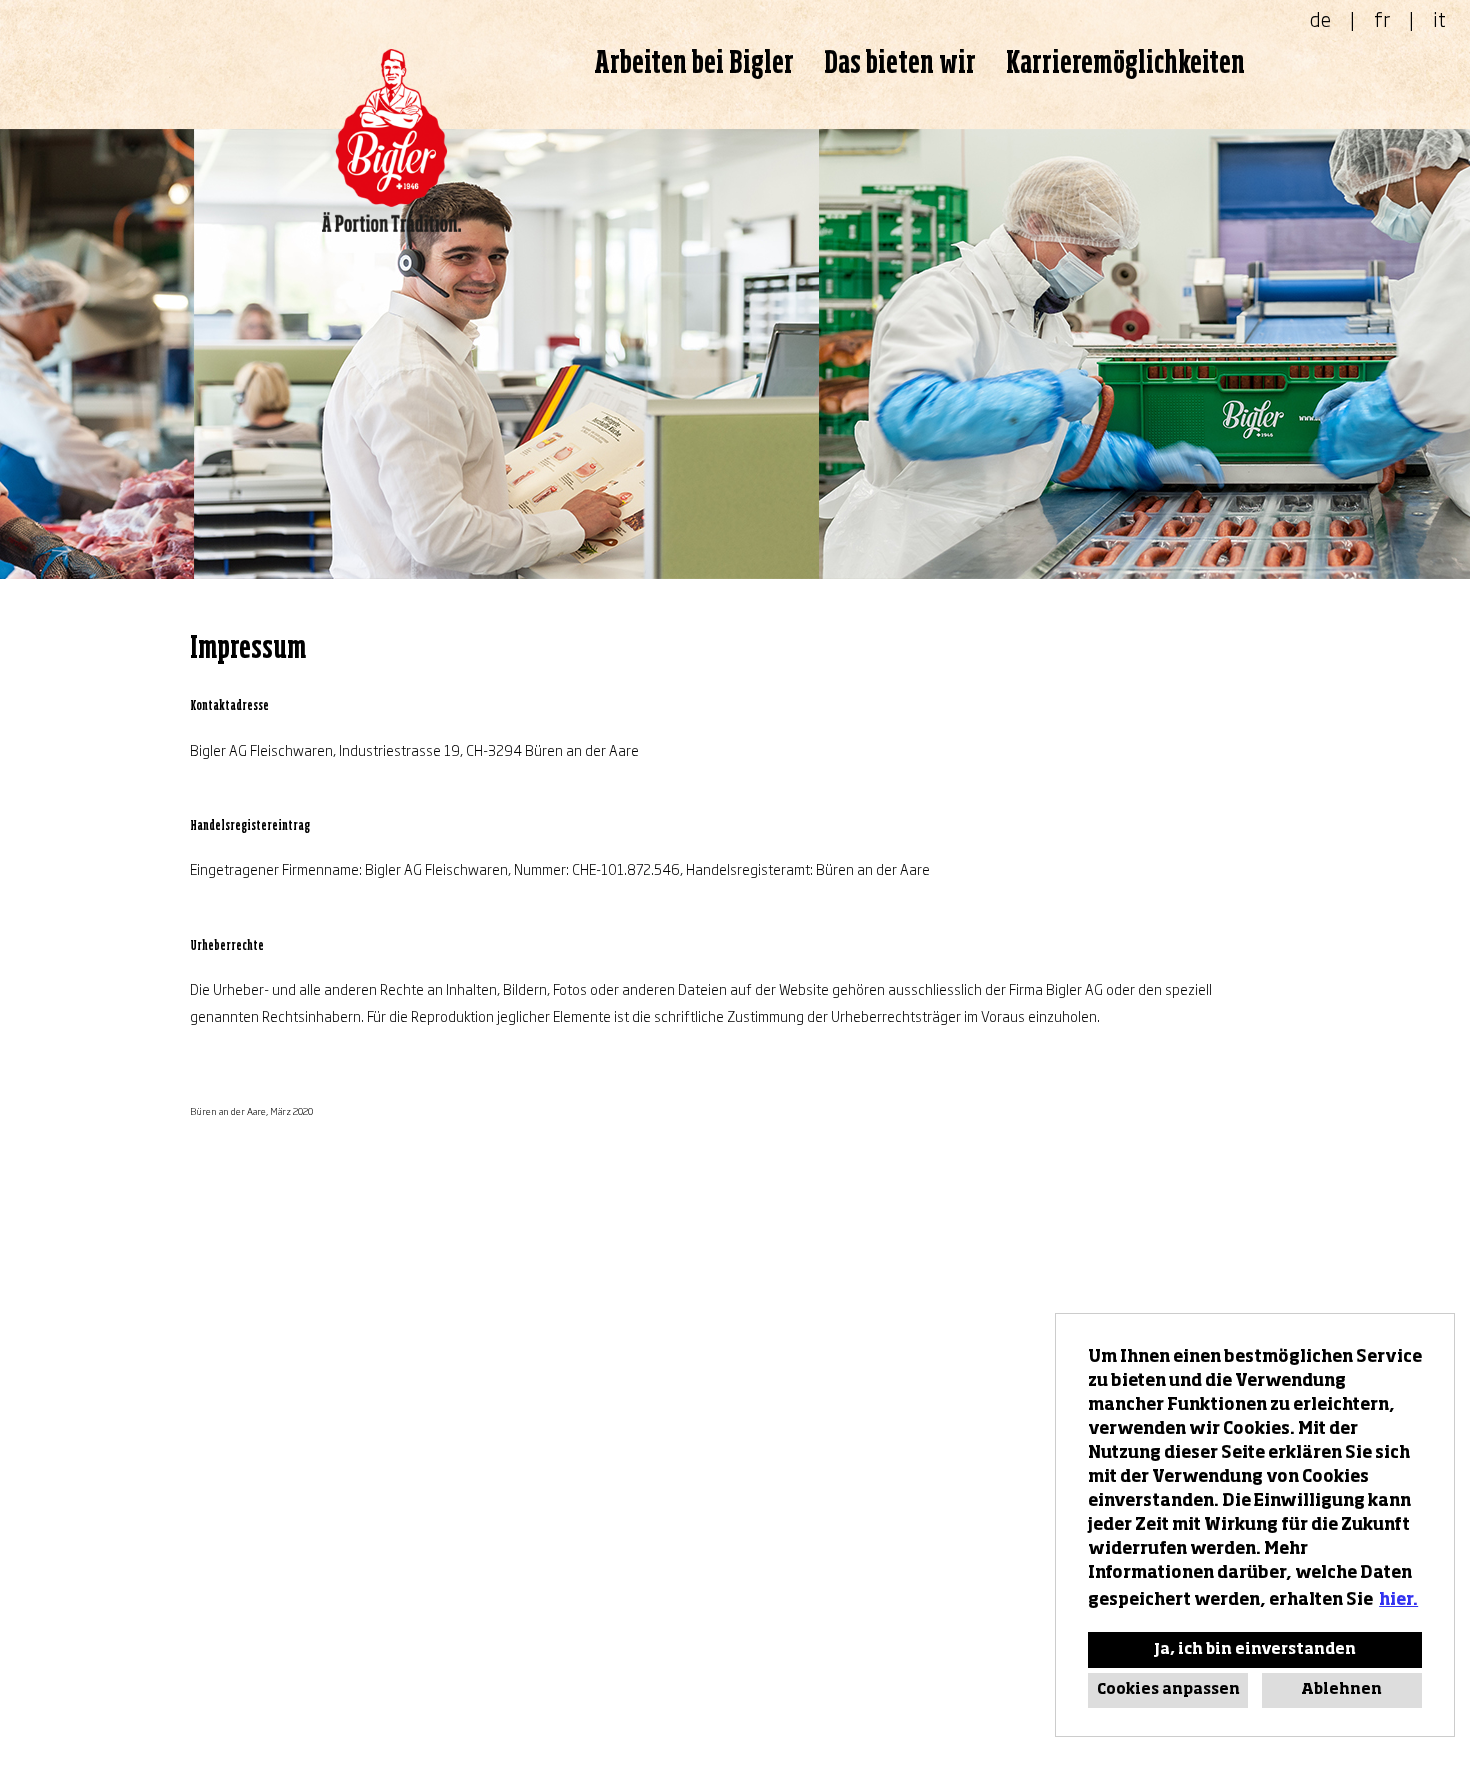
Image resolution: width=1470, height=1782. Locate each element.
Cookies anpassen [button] (1168, 1690)
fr (1382, 18)
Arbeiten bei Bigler (694, 64)
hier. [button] (1398, 1601)
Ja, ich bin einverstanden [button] (1255, 1650)
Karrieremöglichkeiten (1125, 64)
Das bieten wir (900, 64)
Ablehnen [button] (1341, 1690)
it (1439, 18)
